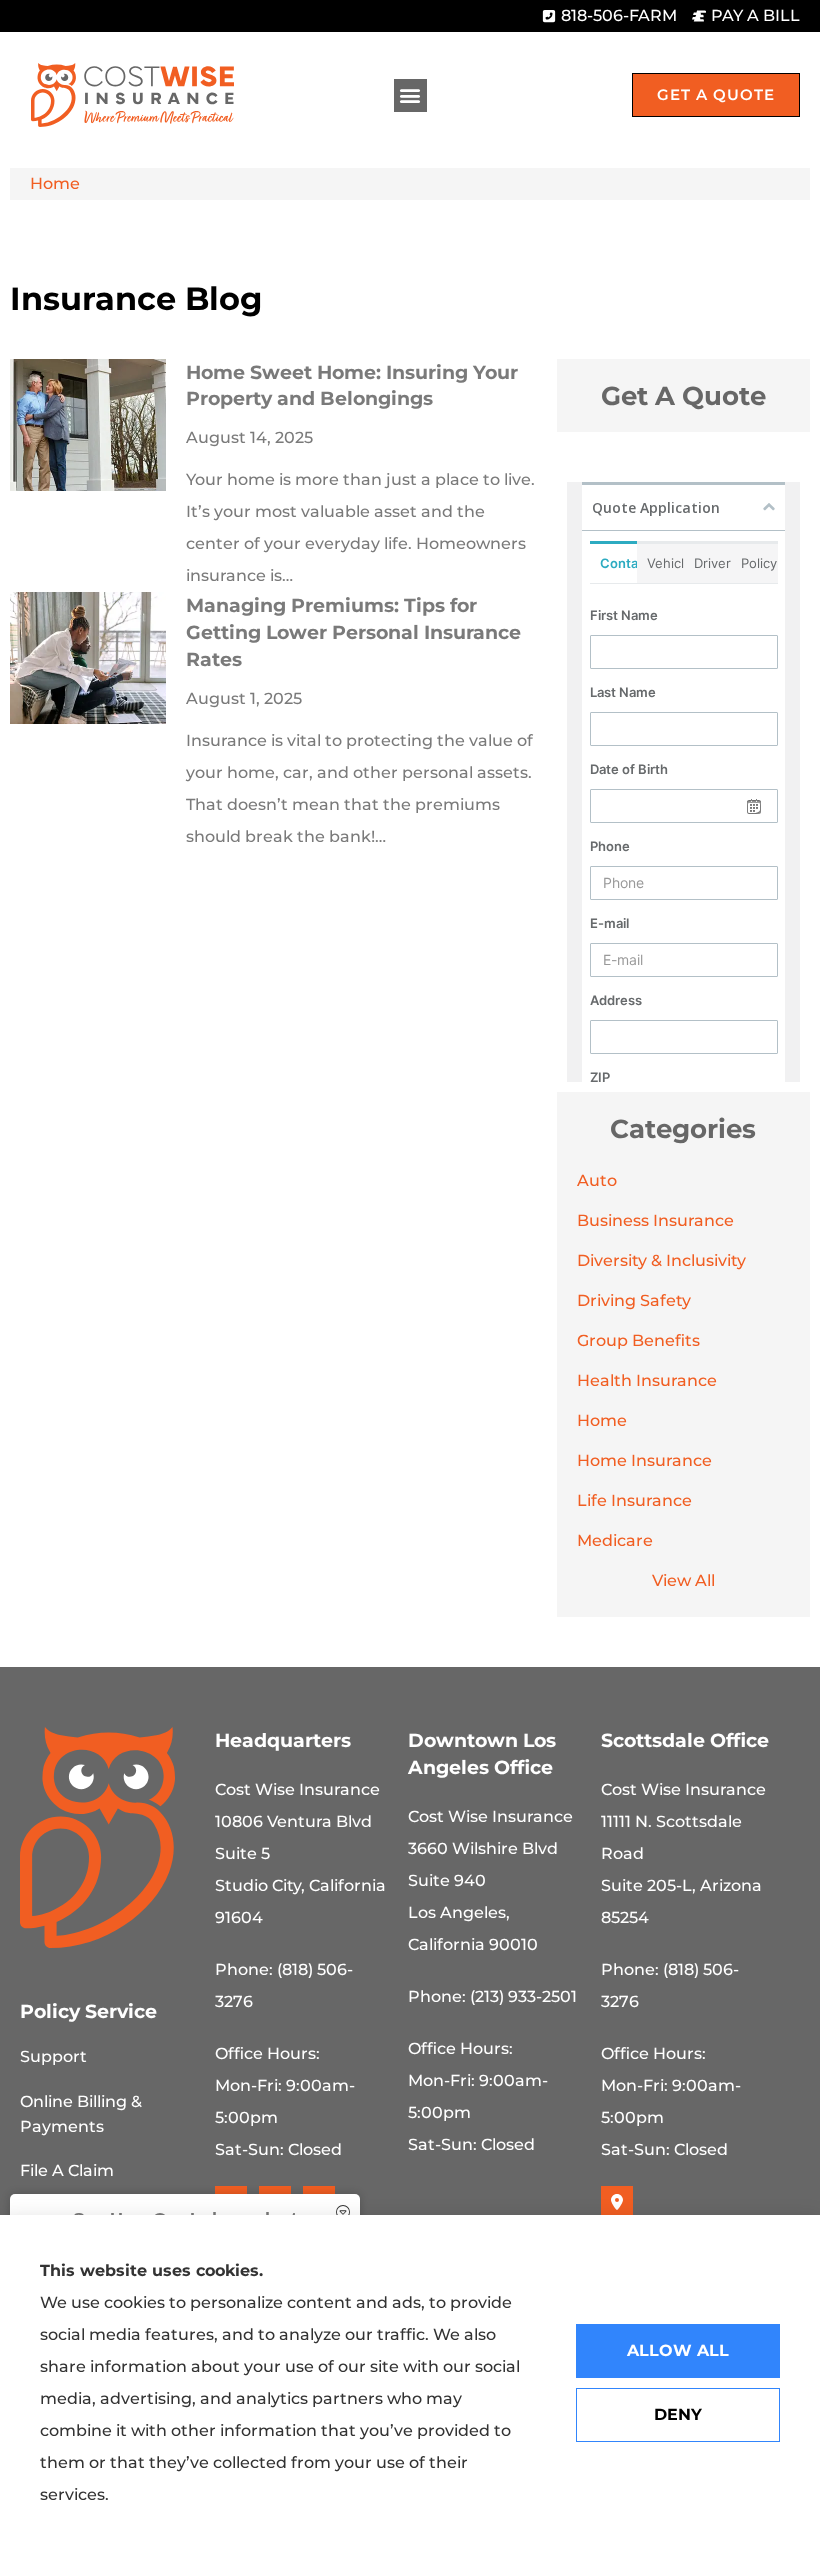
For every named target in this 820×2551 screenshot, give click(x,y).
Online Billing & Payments (81, 2114)
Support (53, 2056)
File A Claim (67, 2170)
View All (683, 1580)
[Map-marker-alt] (617, 2202)
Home (55, 183)
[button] (410, 95)
